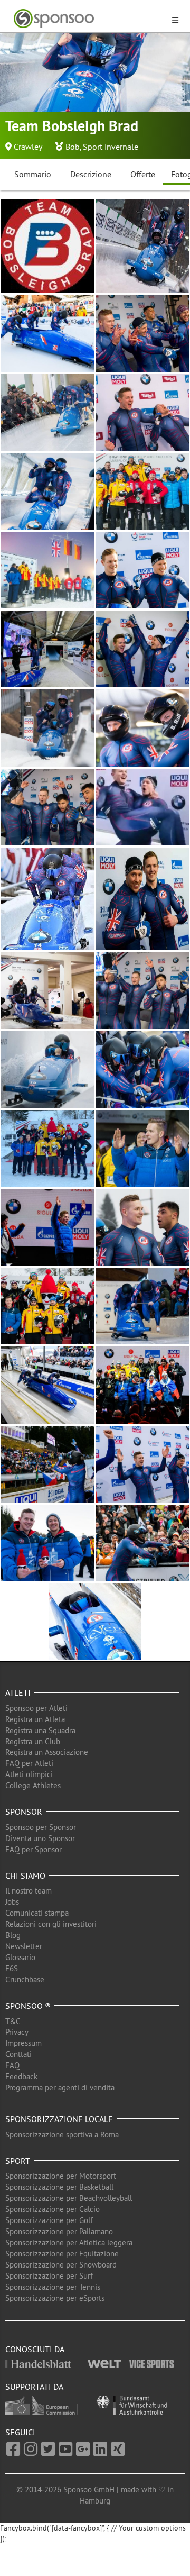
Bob (73, 147)
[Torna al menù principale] (89, 19)
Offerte (143, 174)
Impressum (23, 2043)
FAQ (12, 2065)
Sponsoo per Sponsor (41, 1827)
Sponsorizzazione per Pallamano (59, 2231)
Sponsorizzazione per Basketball (59, 2187)
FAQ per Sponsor (34, 1849)
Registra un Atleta (35, 1719)
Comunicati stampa (37, 1913)
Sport (18, 2161)
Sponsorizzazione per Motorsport (61, 2176)
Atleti (18, 1692)
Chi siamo (25, 1876)
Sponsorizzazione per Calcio (53, 2209)
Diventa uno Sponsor (40, 1838)
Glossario (20, 1957)
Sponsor (24, 1812)
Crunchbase (25, 1979)
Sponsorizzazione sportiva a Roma (62, 2134)
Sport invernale (111, 147)
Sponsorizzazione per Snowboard (61, 2265)
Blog (13, 1935)
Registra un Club (33, 1741)
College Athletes (33, 1785)
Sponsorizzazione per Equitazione (62, 2254)
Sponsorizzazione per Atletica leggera (69, 2242)
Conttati (18, 2054)
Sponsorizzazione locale (59, 2119)
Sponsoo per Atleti (36, 1708)
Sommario (33, 174)
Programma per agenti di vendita (60, 2087)
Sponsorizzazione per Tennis (53, 2287)
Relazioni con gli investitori (51, 1924)
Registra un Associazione (47, 1752)
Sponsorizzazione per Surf (49, 2276)
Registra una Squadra (40, 1730)
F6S (12, 1968)
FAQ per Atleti (29, 1763)
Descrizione (91, 174)
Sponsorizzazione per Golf (49, 2220)
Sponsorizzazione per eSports (55, 2298)
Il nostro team (28, 1891)
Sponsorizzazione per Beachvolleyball (69, 2198)
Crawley (28, 147)
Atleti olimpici (29, 1774)
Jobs (12, 1902)
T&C (13, 2021)
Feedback (21, 2076)
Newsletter (24, 1946)
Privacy (17, 2032)
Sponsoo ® (28, 2006)
